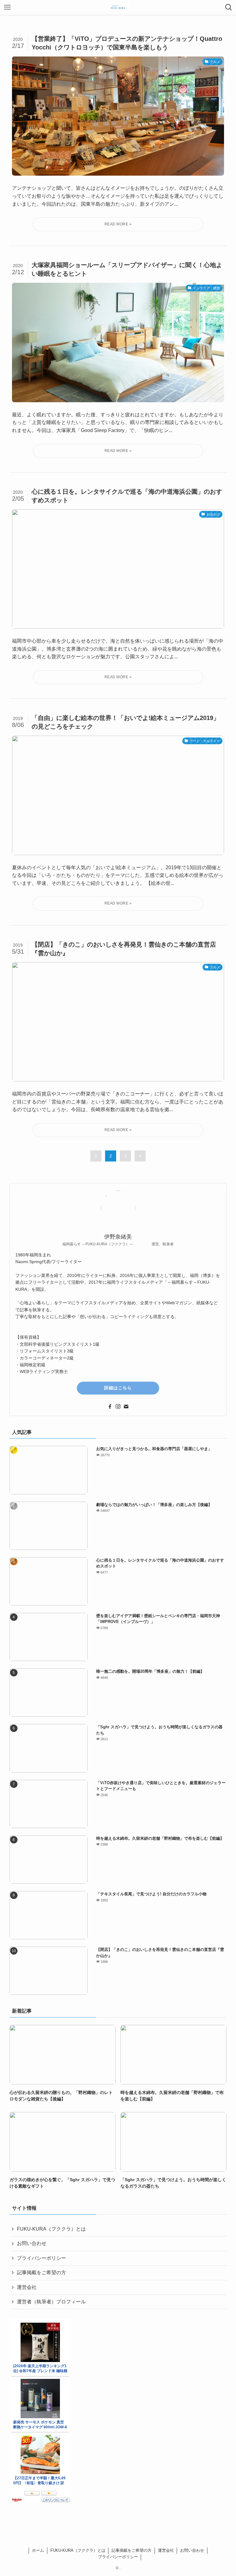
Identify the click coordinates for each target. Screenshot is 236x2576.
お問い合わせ (32, 2243)
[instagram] (118, 1407)
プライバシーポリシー (41, 2258)
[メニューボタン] (7, 7)
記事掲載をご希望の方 (41, 2272)
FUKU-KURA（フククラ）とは (51, 2229)
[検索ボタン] (229, 7)
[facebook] (110, 1407)
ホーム (38, 2550)
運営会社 (27, 2287)
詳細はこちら (118, 1388)
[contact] (126, 1407)
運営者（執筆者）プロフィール (51, 2302)
